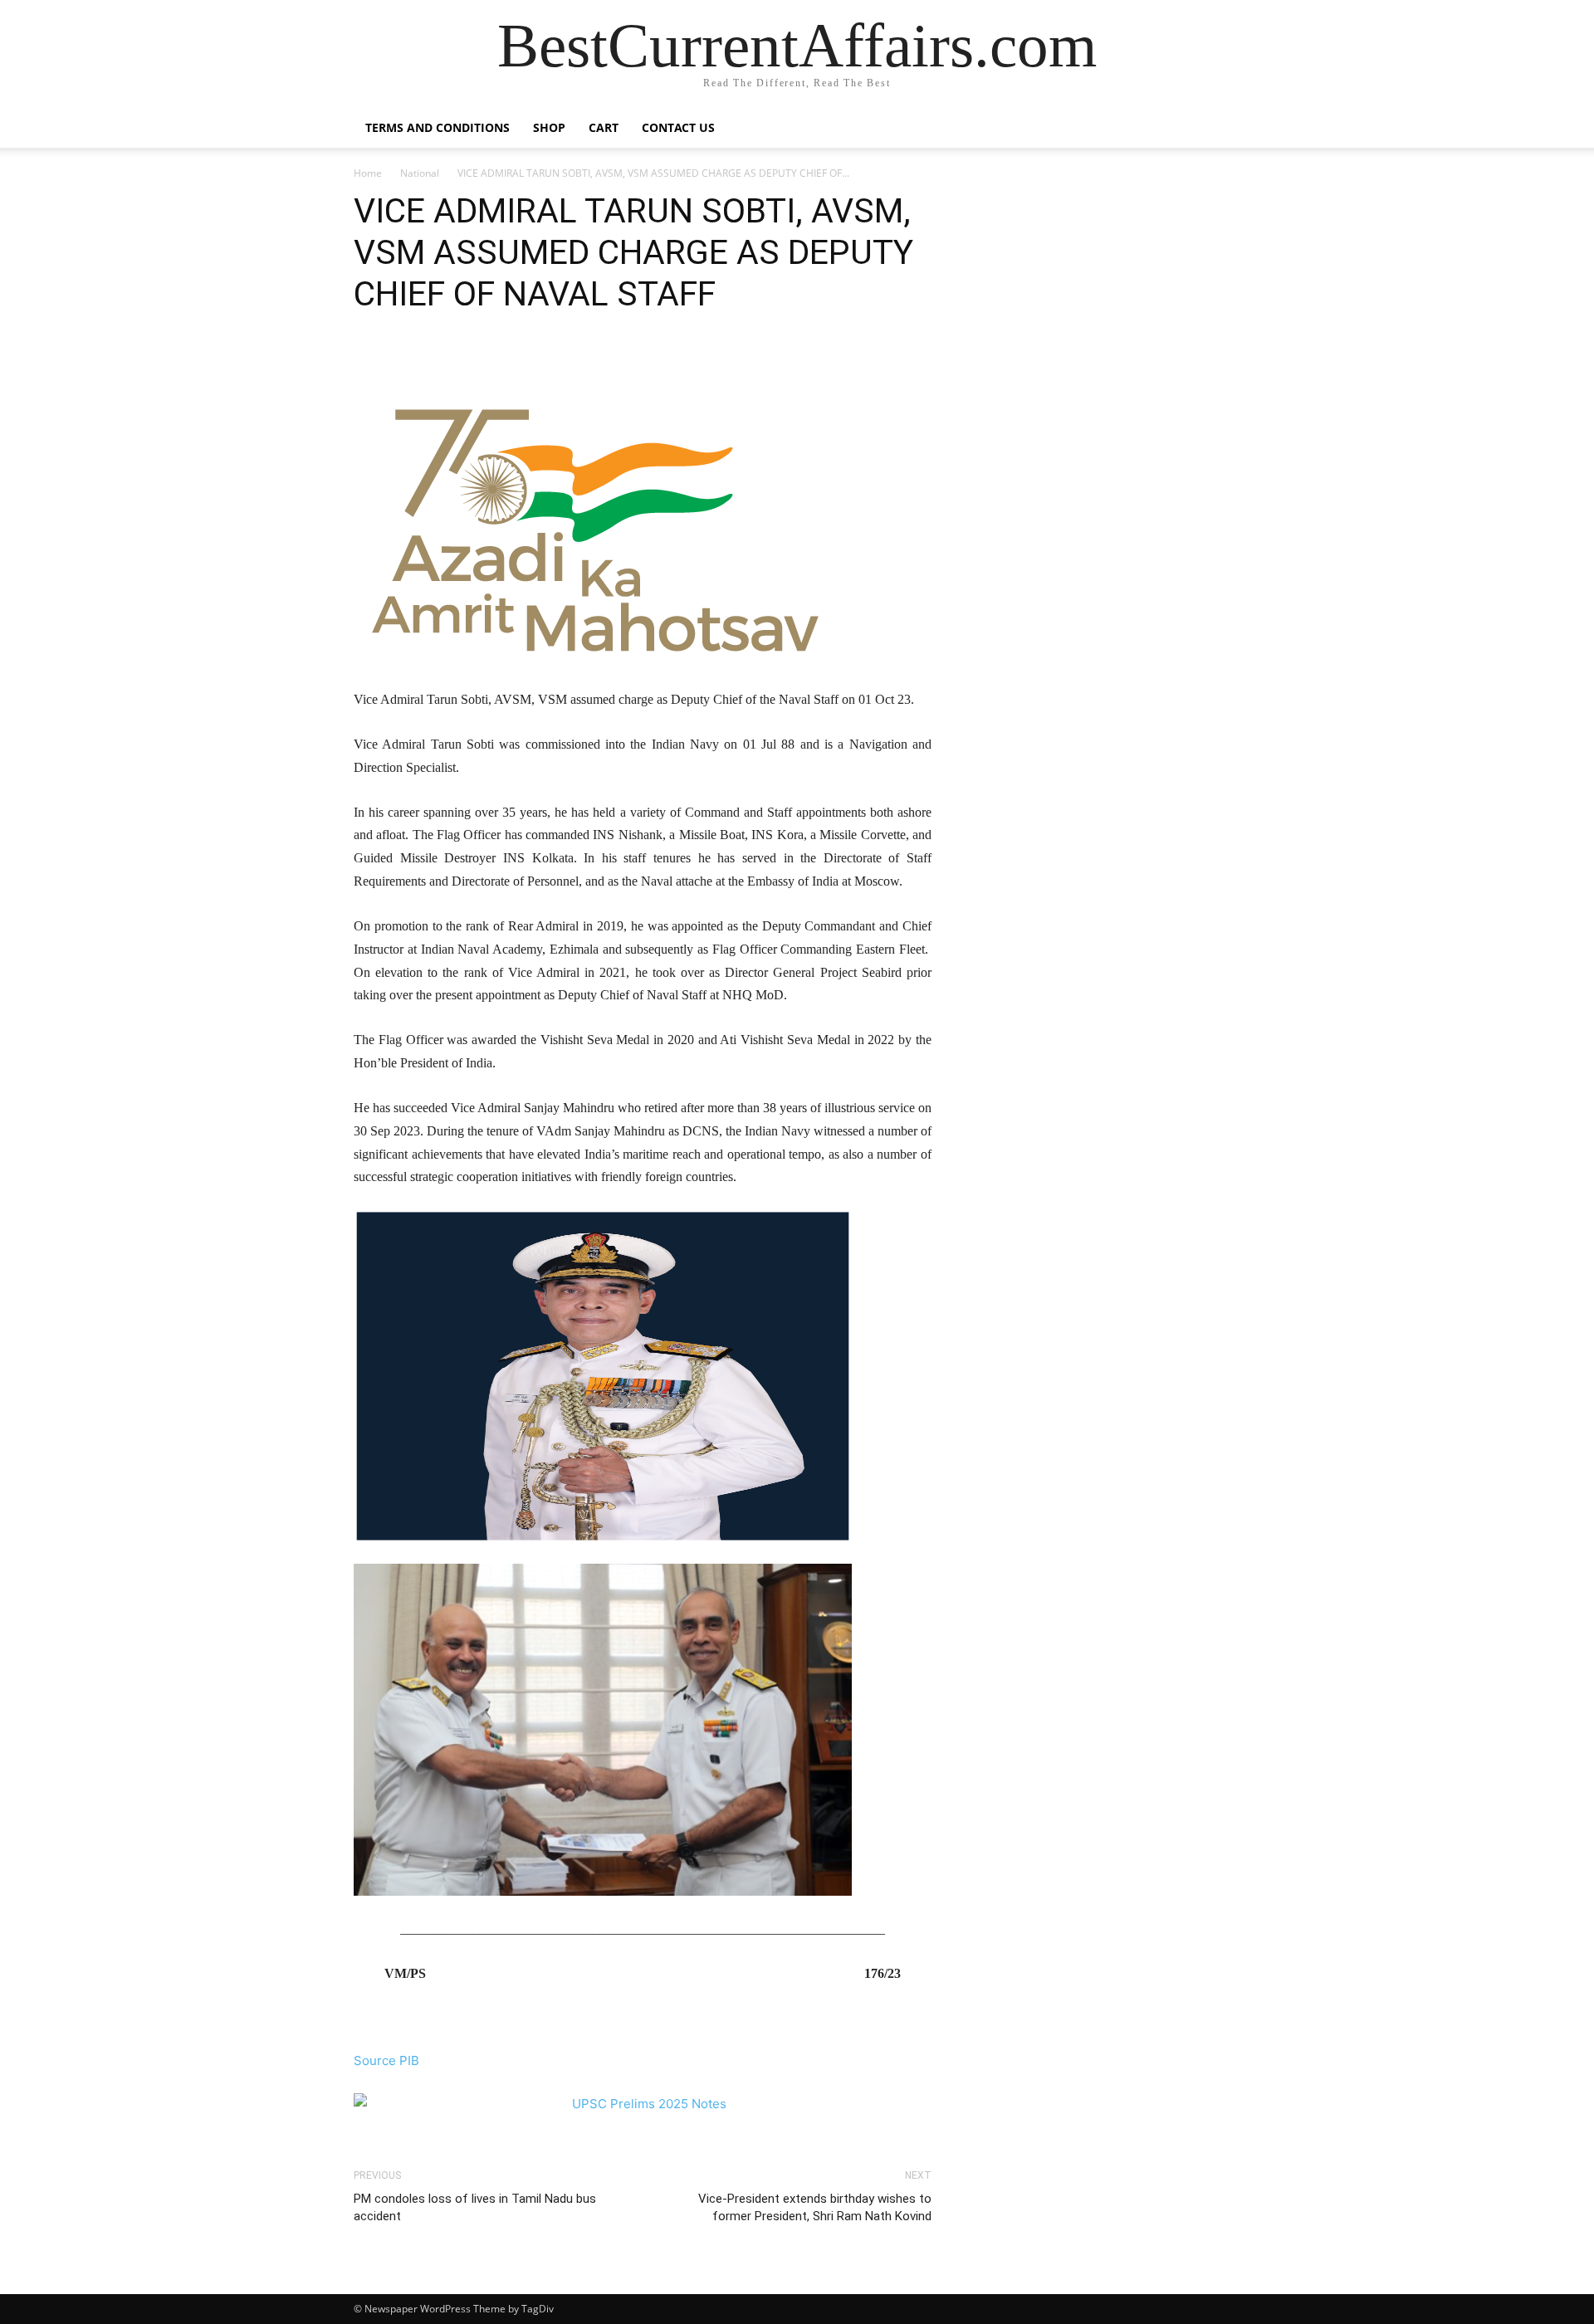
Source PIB (386, 2060)
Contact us (678, 127)
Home (368, 173)
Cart (604, 127)
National (420, 173)
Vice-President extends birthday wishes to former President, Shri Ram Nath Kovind (815, 2207)
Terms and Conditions (438, 127)
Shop (549, 127)
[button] (1220, 129)
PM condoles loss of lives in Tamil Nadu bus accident (475, 2207)
